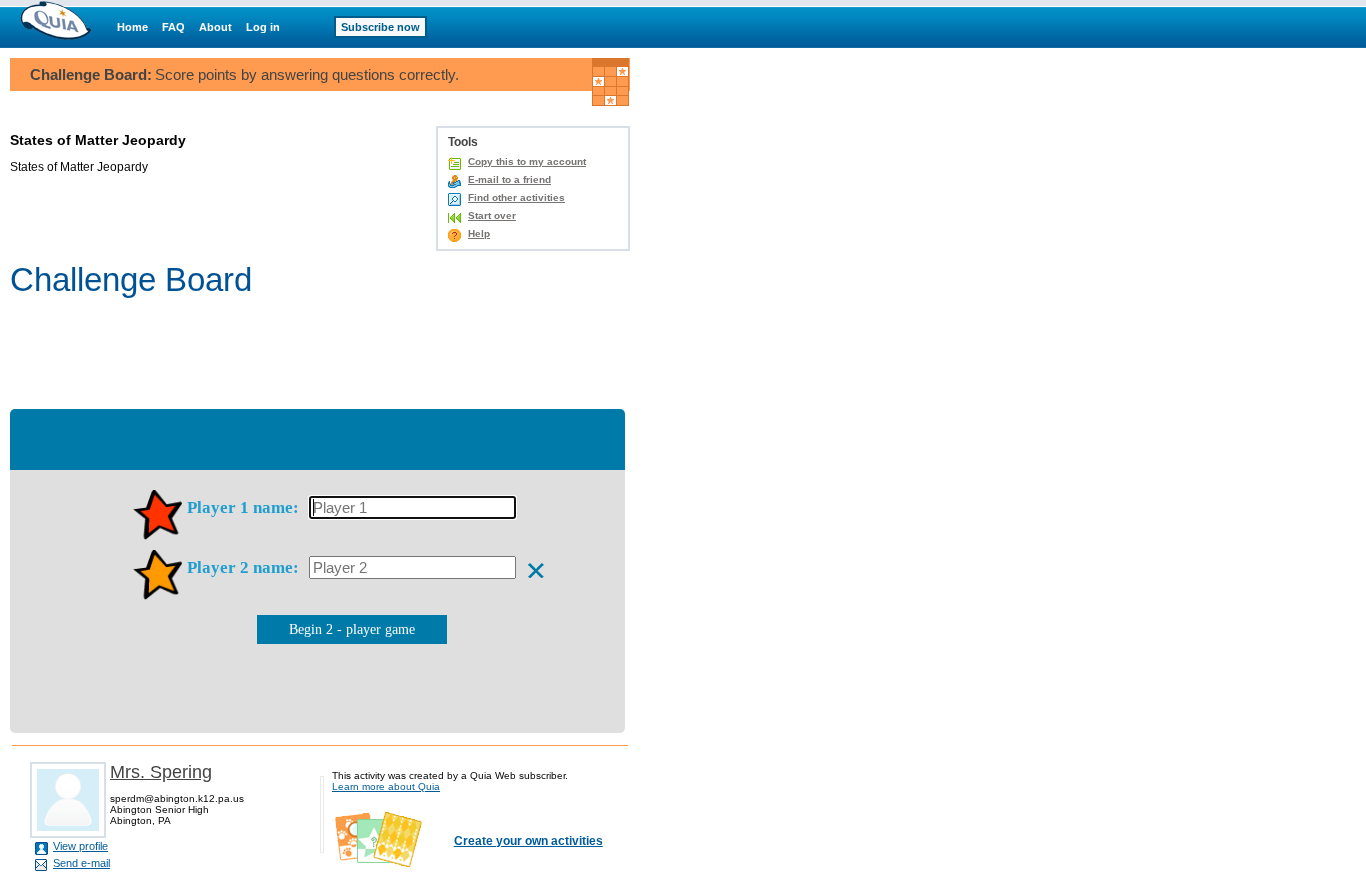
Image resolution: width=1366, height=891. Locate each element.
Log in (263, 27)
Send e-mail (81, 863)
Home (132, 27)
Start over (492, 215)
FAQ (173, 27)
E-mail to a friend (509, 179)
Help (479, 233)
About (215, 27)
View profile (80, 846)
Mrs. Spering (161, 772)
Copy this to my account (527, 161)
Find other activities (516, 197)
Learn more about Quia (386, 786)
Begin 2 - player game (352, 629)
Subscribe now (380, 27)
